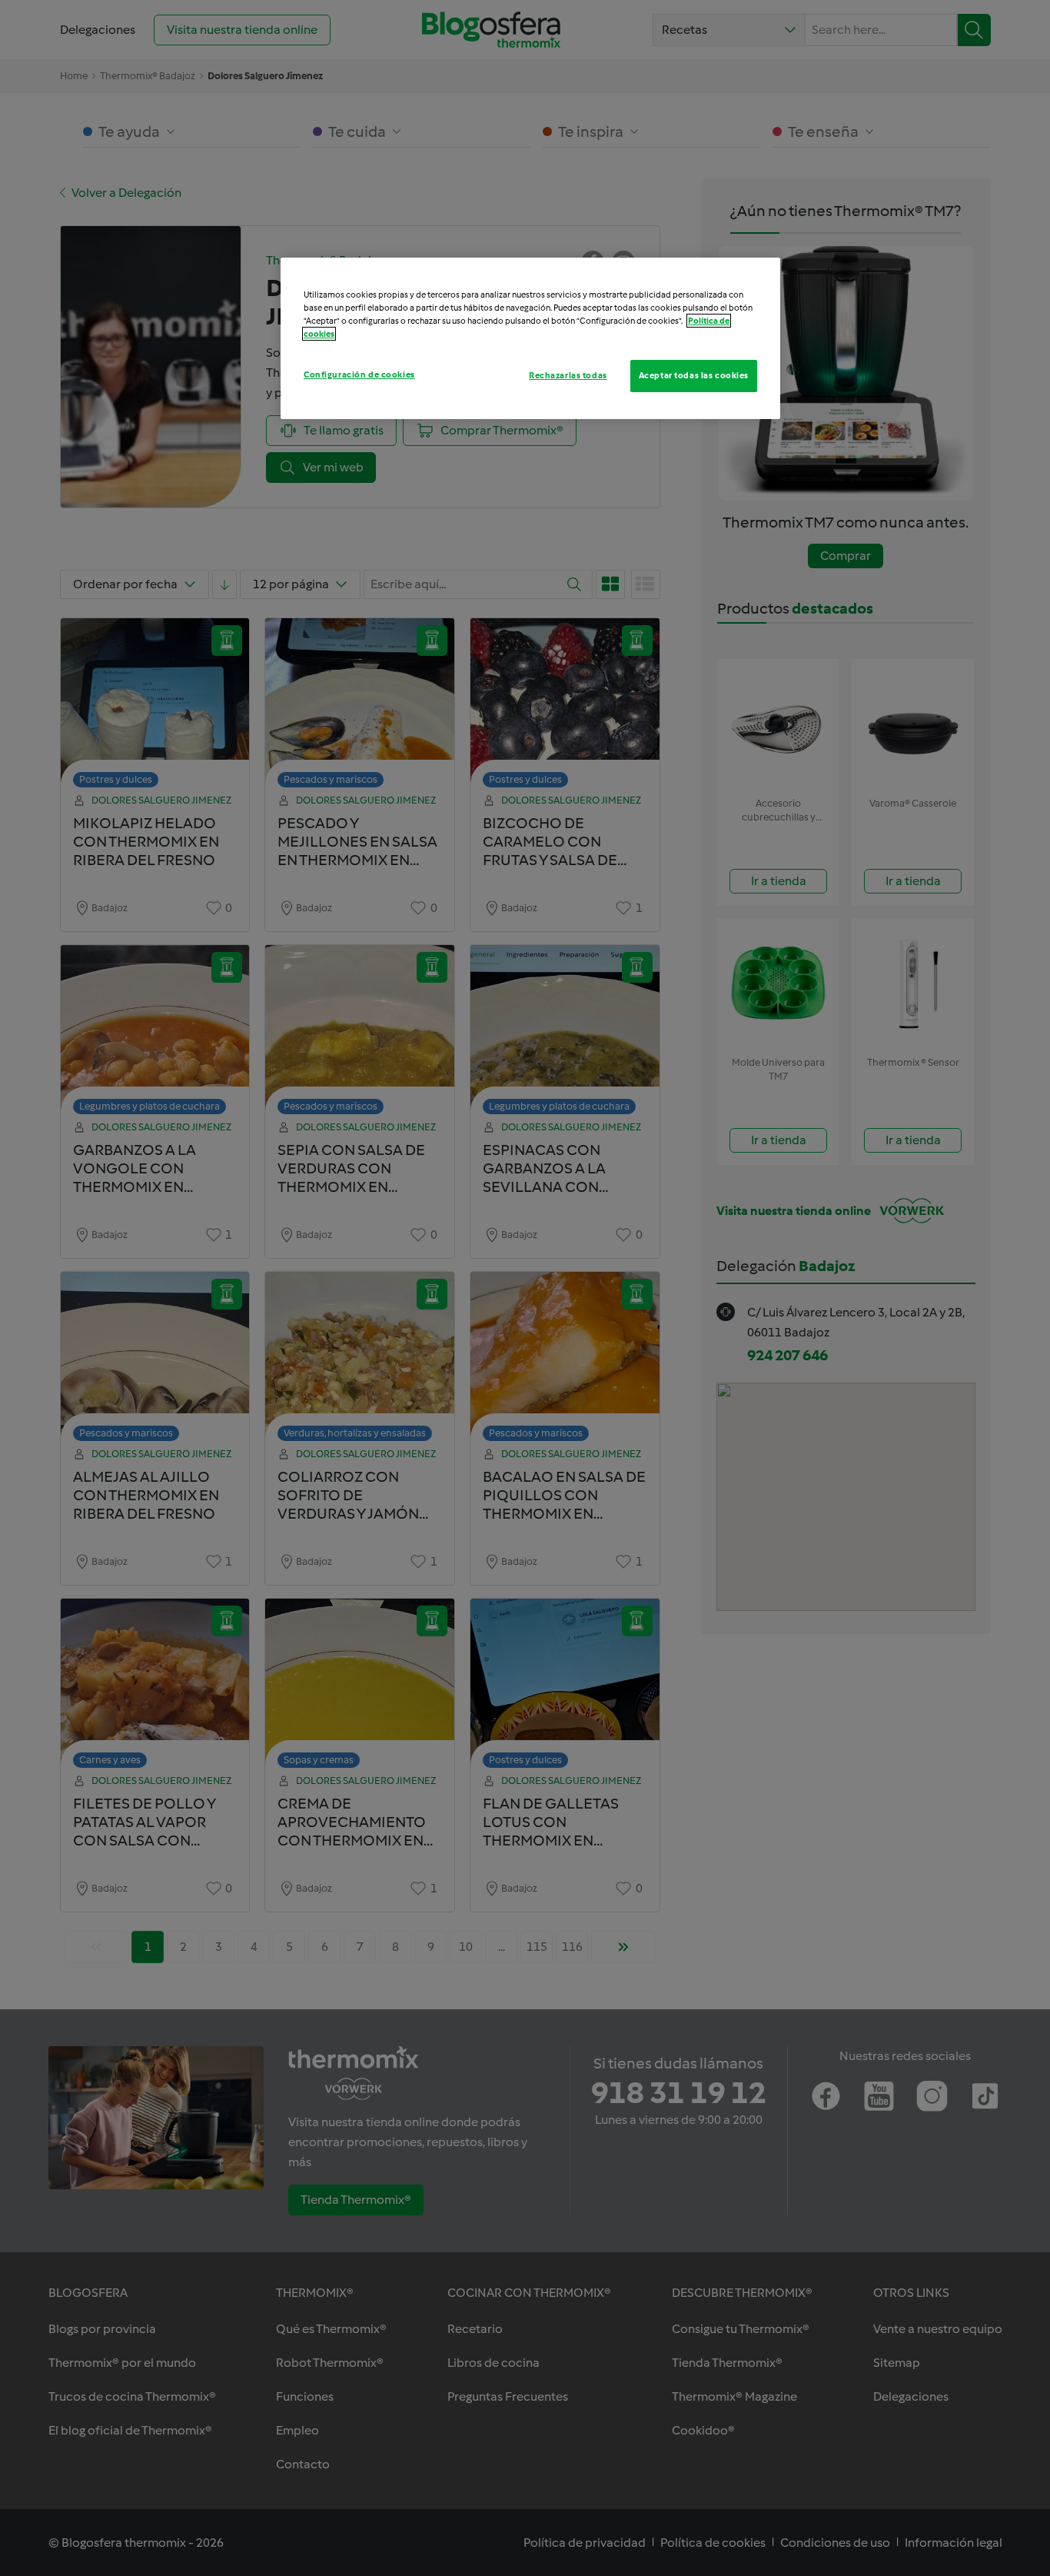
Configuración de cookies (359, 374)
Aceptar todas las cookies (694, 375)
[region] (530, 338)
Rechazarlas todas (568, 375)
